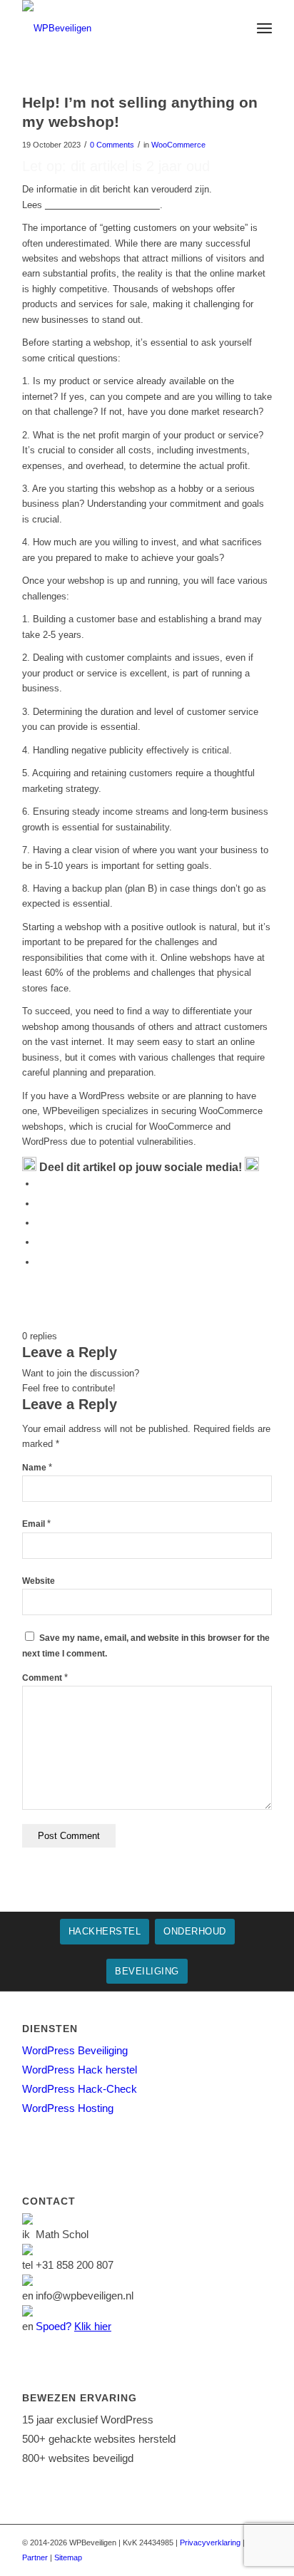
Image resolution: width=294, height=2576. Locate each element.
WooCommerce (178, 145)
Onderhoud (195, 1931)
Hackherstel (105, 1931)
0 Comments (112, 145)
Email (36, 1524)
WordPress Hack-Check (80, 2089)
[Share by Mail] (40, 1262)
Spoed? (73, 2326)
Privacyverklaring (210, 2542)
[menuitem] (264, 29)
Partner (35, 2557)
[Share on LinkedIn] (40, 1242)
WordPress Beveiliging (75, 2050)
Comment (45, 1678)
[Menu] (264, 29)
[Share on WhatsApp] (40, 1223)
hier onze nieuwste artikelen (102, 205)
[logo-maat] (122, 29)
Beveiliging (147, 1971)
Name (37, 1468)
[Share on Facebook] (40, 1184)
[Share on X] (40, 1204)
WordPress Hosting (68, 2108)
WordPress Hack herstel (80, 2070)
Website (39, 1581)
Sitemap (68, 2557)
